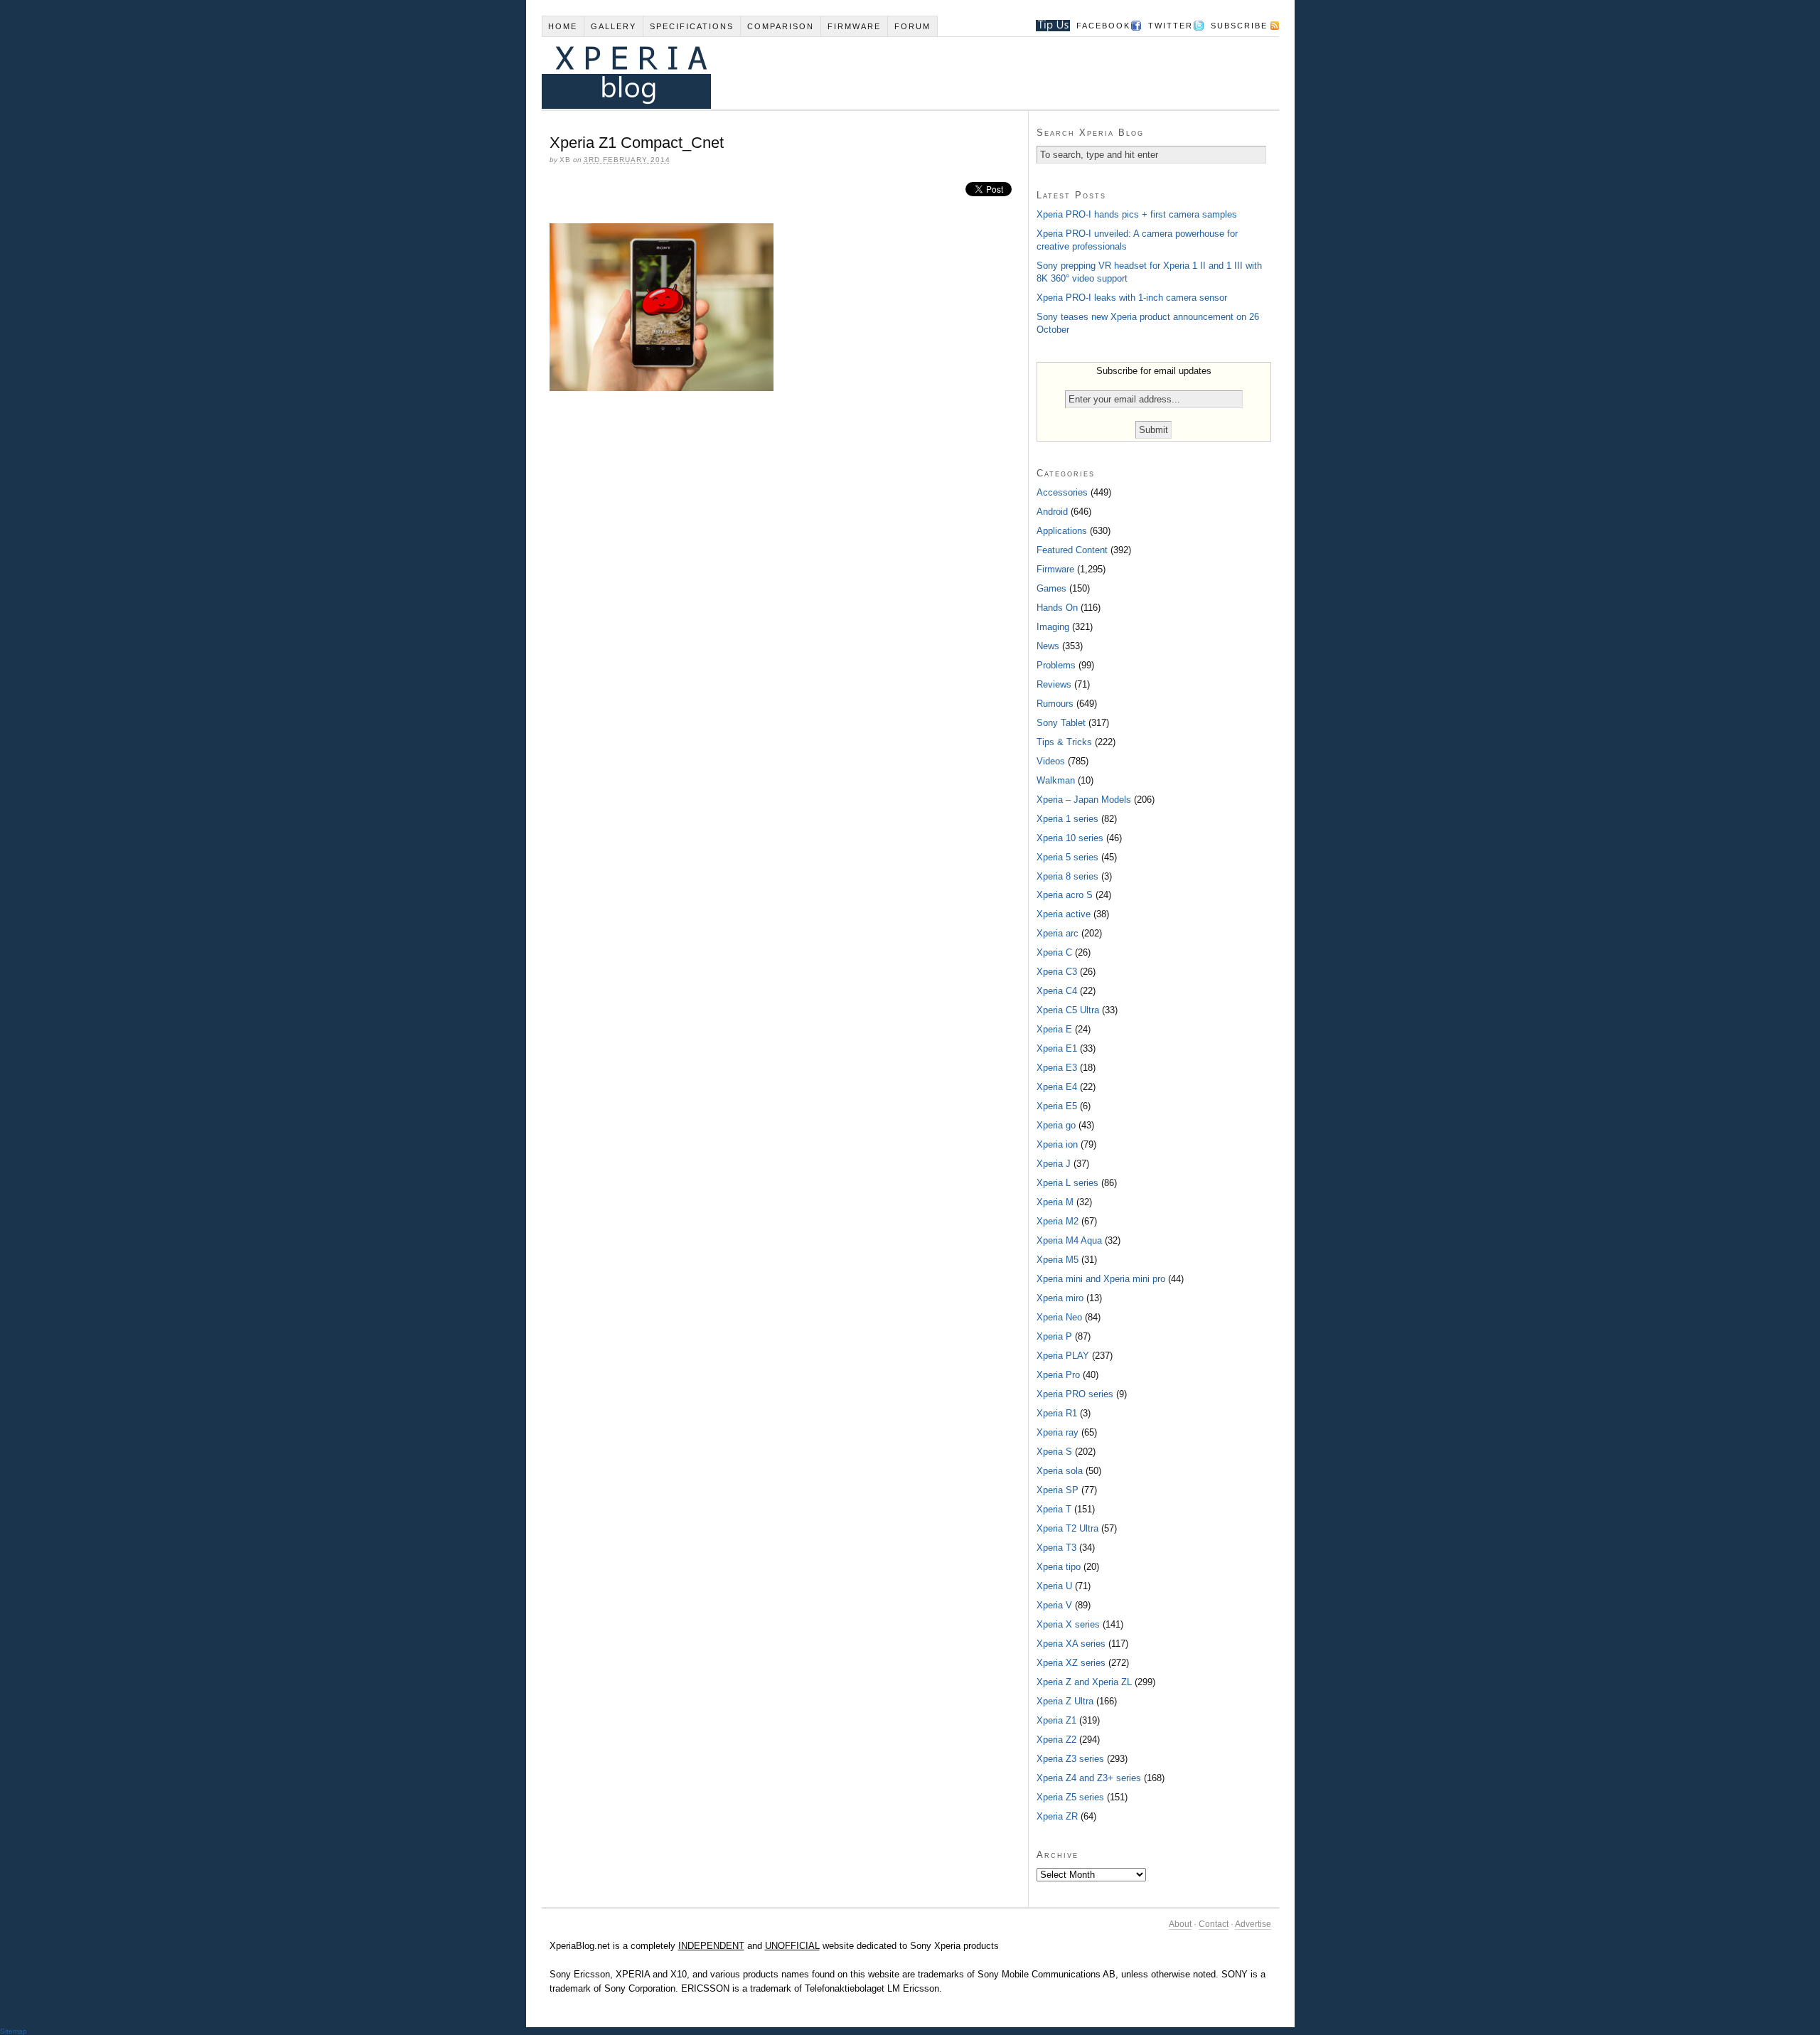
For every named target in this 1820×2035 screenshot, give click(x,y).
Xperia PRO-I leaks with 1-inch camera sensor (1132, 298)
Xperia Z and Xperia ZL (1084, 1682)
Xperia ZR (1057, 1816)
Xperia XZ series (1071, 1663)
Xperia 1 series (1067, 819)
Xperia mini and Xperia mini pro (1101, 1279)
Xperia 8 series (1067, 876)
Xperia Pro (1058, 1375)
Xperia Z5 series (1070, 1797)
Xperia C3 (1057, 972)
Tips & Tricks (1064, 742)
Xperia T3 (1056, 1548)
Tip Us (1048, 26)
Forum (912, 26)
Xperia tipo (1059, 1567)
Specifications (692, 26)
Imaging (1053, 627)
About (1180, 1924)
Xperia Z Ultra (1065, 1701)
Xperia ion (1057, 1144)
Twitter (1171, 26)
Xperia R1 (1057, 1413)
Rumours (1055, 704)
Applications (1062, 531)
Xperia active (1064, 914)
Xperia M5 (1058, 1260)
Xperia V (1054, 1605)
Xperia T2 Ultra (1067, 1528)
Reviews (1054, 684)
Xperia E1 (1057, 1048)
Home (563, 26)
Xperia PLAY (1063, 1356)
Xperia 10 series (1070, 838)
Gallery (614, 26)
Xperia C (1054, 952)
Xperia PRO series (1075, 1394)
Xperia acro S (1065, 895)
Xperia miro (1060, 1298)
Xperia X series (1068, 1624)
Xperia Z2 (1056, 1740)
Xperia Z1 (1056, 1720)
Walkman (1056, 780)
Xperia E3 (1057, 1068)
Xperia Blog (891, 73)
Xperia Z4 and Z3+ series (1089, 1778)
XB (565, 160)
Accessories (1062, 492)
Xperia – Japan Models (1084, 800)
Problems (1056, 665)
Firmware (854, 26)
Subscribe (1239, 26)
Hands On (1057, 608)
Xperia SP (1058, 1490)
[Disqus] (785, 597)
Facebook (1103, 26)
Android (1052, 512)
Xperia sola (1060, 1471)
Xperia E (1054, 1029)
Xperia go (1056, 1125)
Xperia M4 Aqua (1069, 1240)
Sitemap (14, 2031)
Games (1051, 588)
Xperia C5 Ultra (1068, 1010)
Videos (1051, 761)
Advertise (1253, 1924)
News (1048, 646)
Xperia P (1054, 1336)
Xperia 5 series (1067, 857)
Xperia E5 (1057, 1106)
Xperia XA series (1071, 1644)
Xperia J (1054, 1164)
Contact (1214, 1924)
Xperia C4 (1057, 991)
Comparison (781, 26)
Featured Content (1072, 550)
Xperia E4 (1057, 1087)
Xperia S (1054, 1452)
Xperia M (1055, 1202)
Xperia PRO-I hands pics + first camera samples (1137, 214)
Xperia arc (1058, 933)
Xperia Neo (1059, 1317)
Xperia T (1054, 1509)
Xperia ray (1058, 1432)
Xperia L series (1067, 1183)
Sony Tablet (1061, 723)
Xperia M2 (1058, 1221)
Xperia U (1054, 1586)
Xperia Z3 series (1070, 1759)
